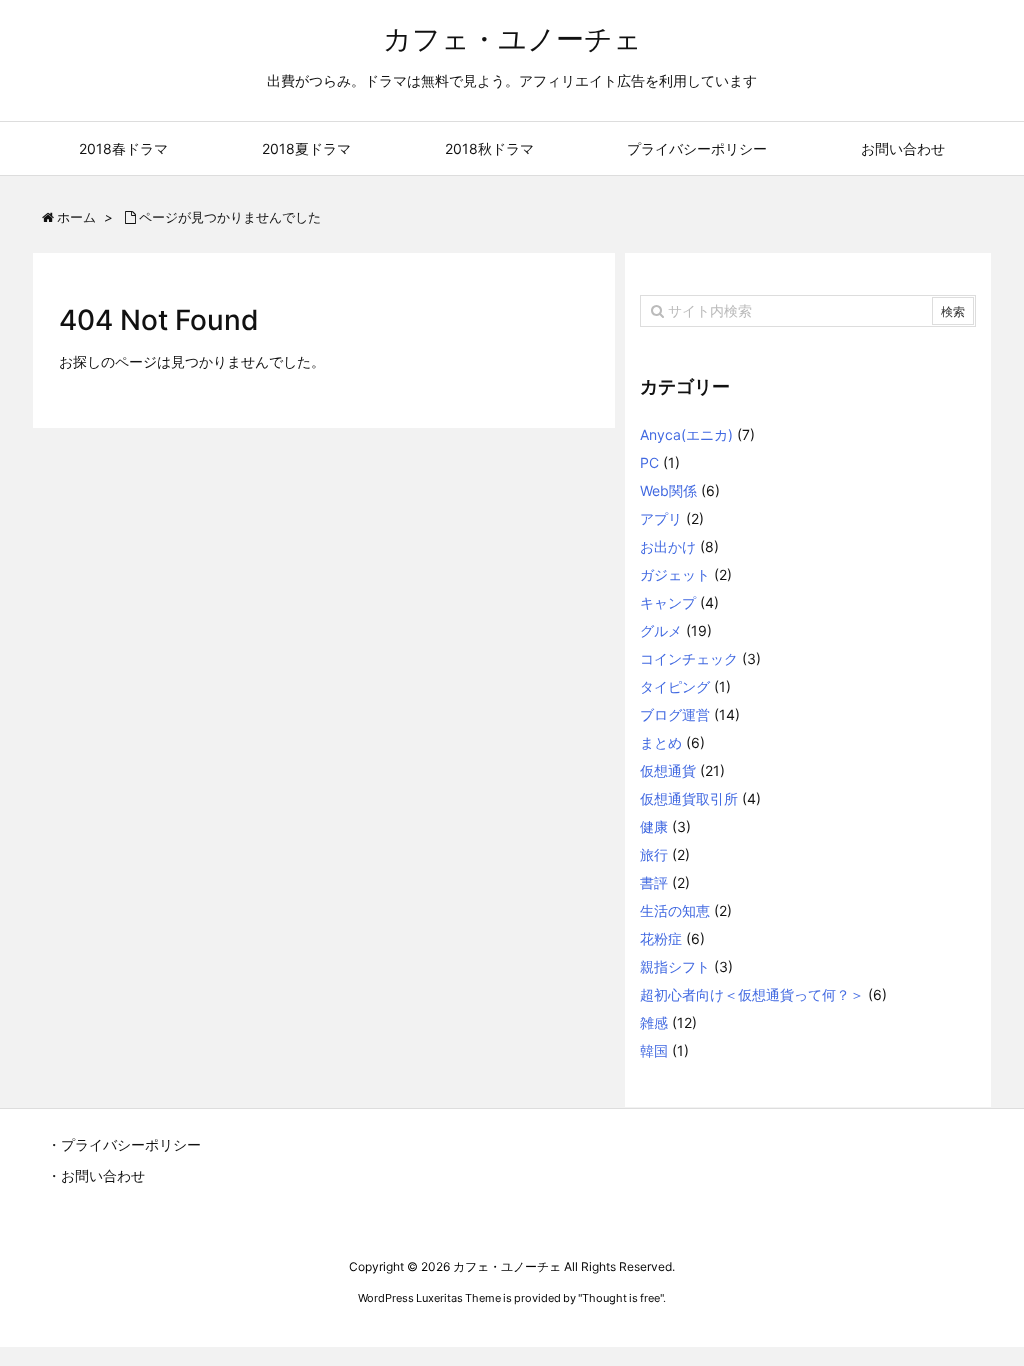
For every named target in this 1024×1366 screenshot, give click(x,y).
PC (649, 462)
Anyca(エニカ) (686, 434)
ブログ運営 (675, 714)
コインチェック (689, 658)
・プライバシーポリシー (124, 1144)
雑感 (654, 1022)
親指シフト (675, 966)
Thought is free (621, 1298)
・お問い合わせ (96, 1175)
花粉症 (661, 938)
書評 (654, 882)
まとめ (661, 742)
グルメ (661, 630)
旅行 (654, 854)
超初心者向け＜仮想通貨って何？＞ (752, 994)
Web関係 (668, 490)
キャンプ (668, 602)
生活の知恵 (675, 910)
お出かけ (668, 546)
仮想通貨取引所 (689, 798)
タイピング (675, 686)
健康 (654, 826)
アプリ (661, 518)
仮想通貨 (668, 770)
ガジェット (675, 574)
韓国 (654, 1050)
